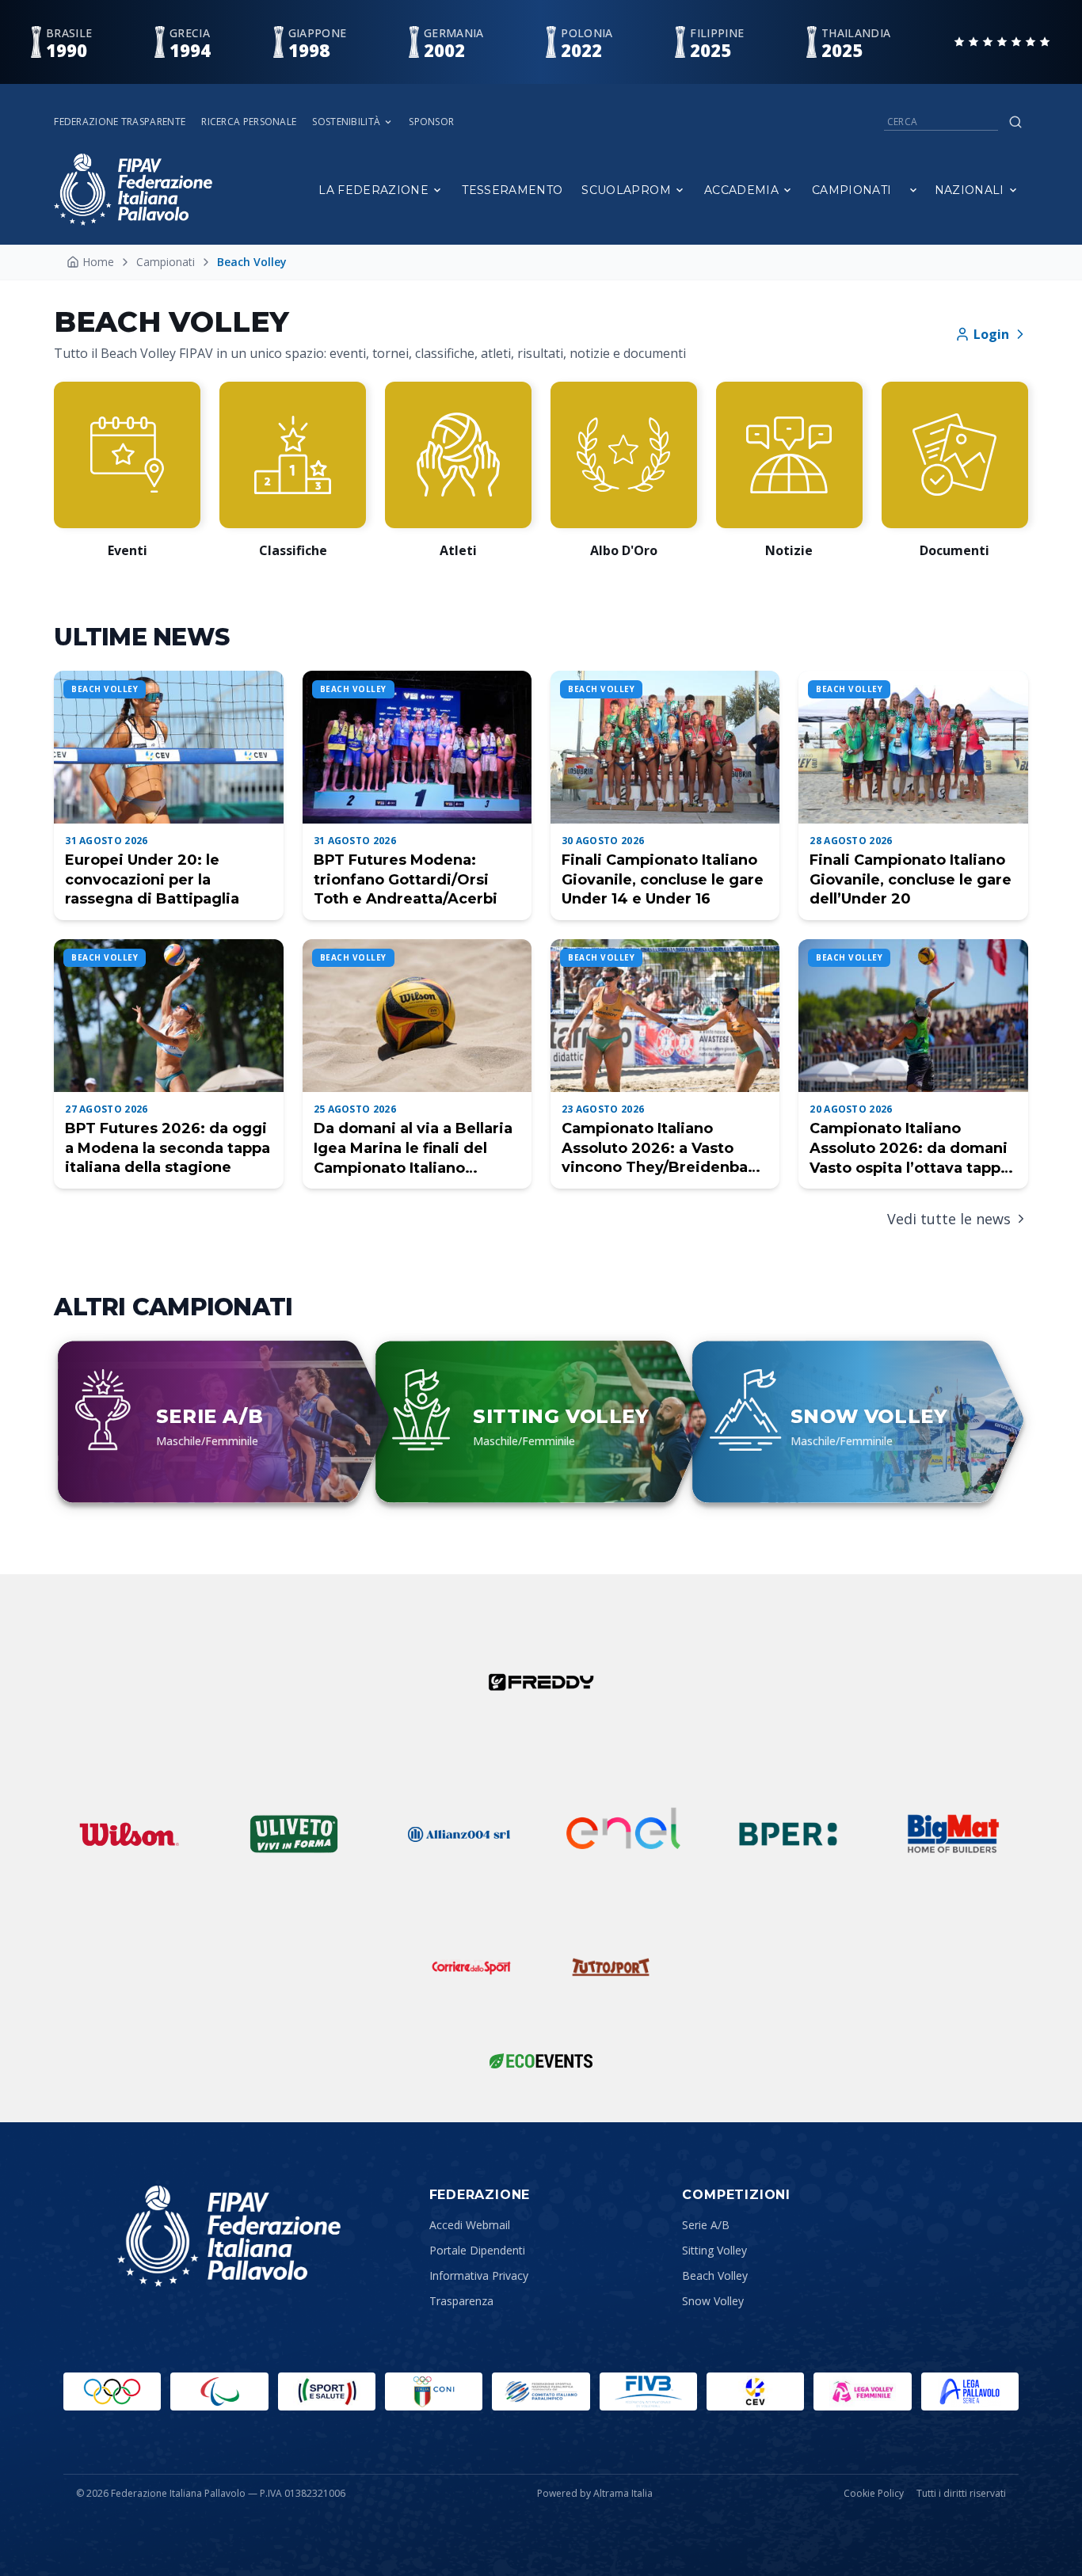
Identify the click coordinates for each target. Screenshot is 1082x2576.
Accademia (741, 190)
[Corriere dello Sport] (471, 1967)
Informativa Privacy (479, 2275)
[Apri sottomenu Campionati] (913, 190)
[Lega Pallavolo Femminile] (862, 2391)
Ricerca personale (249, 122)
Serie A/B (706, 2225)
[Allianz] (459, 1834)
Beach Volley (715, 2275)
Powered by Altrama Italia (595, 2493)
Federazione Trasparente (120, 122)
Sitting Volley (714, 2250)
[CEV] (755, 2391)
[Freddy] (541, 1682)
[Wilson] (129, 1834)
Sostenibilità (346, 122)
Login (991, 334)
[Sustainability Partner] (541, 2060)
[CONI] (434, 2391)
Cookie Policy (874, 2494)
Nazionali (970, 190)
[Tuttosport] (611, 1967)
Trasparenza (461, 2301)
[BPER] (788, 1834)
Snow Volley (713, 2301)
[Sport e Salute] (327, 2391)
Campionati (852, 190)
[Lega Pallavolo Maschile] (970, 2391)
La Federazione (373, 190)
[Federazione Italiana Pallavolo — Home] (133, 190)
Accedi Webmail (470, 2225)
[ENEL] (623, 1834)
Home (98, 262)
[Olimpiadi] (112, 2391)
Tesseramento (512, 190)
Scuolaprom (626, 190)
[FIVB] (648, 2391)
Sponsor (431, 122)
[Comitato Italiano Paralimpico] (541, 2391)
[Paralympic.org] (219, 2391)
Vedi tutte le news (949, 1219)
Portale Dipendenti (477, 2250)
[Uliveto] (294, 1834)
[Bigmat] (953, 1834)
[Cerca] (1015, 122)
